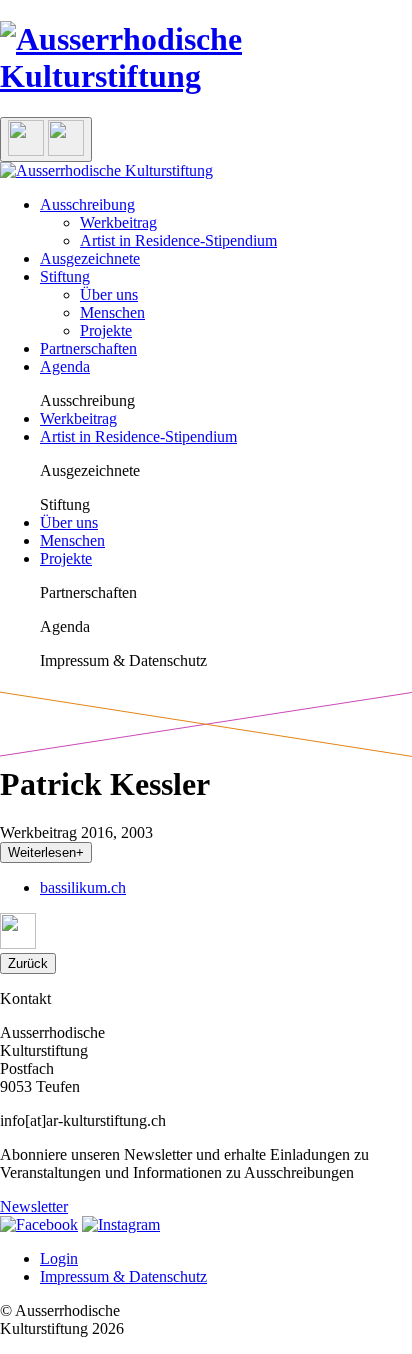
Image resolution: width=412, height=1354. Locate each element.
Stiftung (65, 276)
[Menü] (46, 139)
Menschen (112, 312)
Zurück (28, 963)
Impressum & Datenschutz (123, 1276)
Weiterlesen (46, 852)
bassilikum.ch (83, 887)
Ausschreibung (87, 204)
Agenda (65, 366)
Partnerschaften (88, 348)
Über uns (109, 294)
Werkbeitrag (118, 222)
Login (59, 1258)
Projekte (106, 330)
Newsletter (34, 1206)
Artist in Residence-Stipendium (178, 240)
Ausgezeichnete (90, 258)
